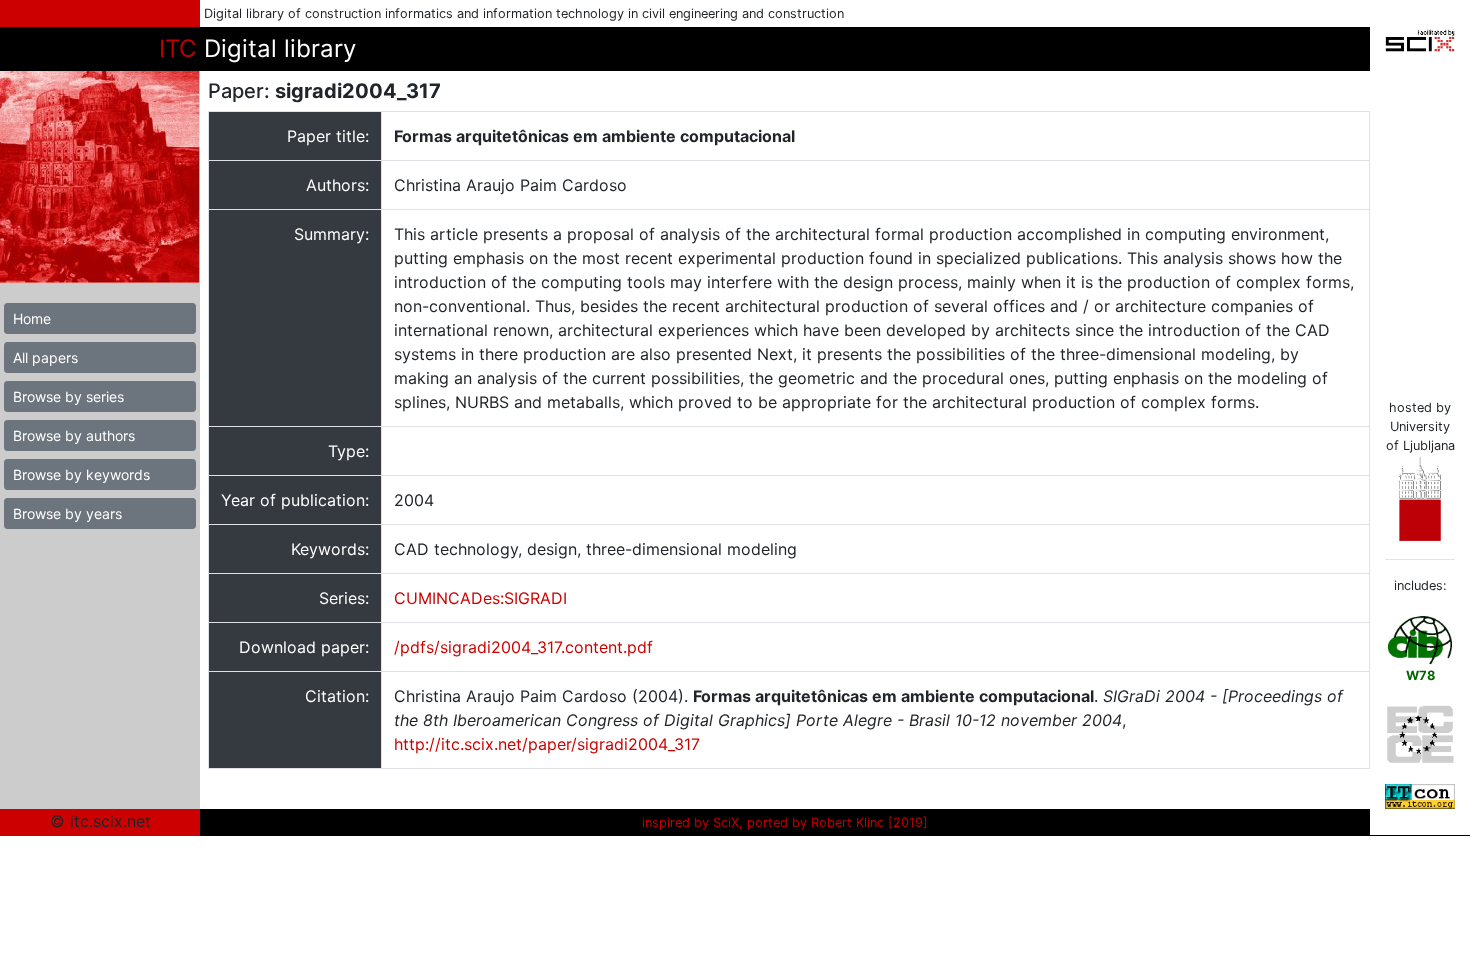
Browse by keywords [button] (81, 474)
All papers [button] (45, 357)
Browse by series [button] (68, 396)
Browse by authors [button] (74, 435)
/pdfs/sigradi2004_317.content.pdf (523, 647)
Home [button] (32, 318)
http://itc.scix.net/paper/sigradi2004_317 (547, 744)
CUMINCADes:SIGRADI (480, 598)
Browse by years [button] (67, 513)
